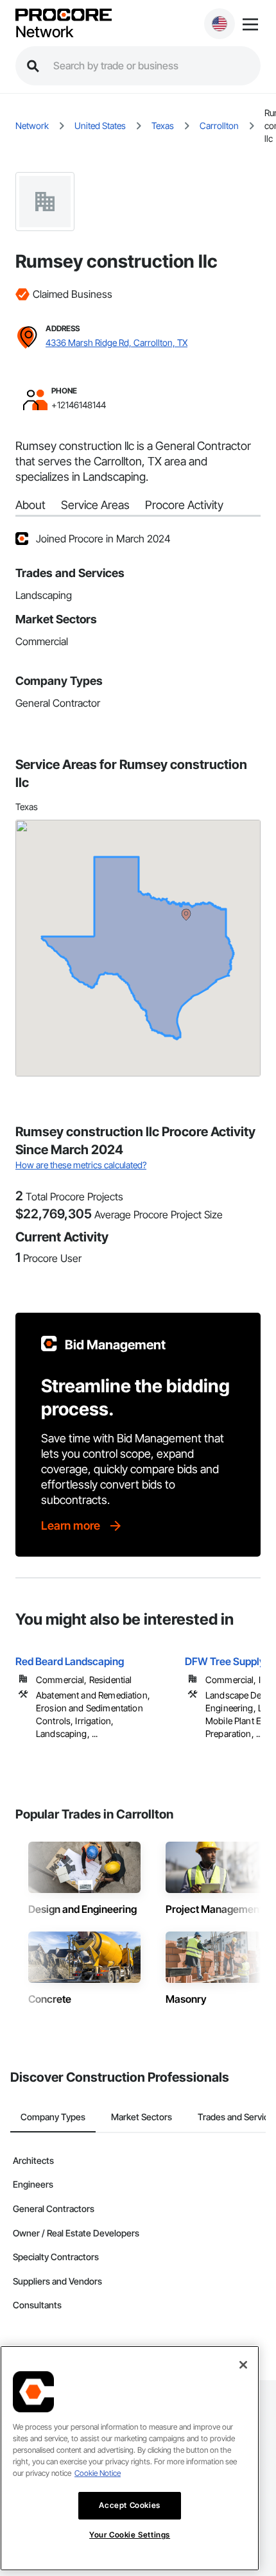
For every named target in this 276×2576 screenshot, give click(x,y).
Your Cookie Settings (130, 2535)
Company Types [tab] (53, 2117)
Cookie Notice (98, 2473)
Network (44, 32)
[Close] (243, 2365)
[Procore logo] (64, 16)
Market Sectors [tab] (142, 2117)
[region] (130, 2458)
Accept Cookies (129, 2505)
